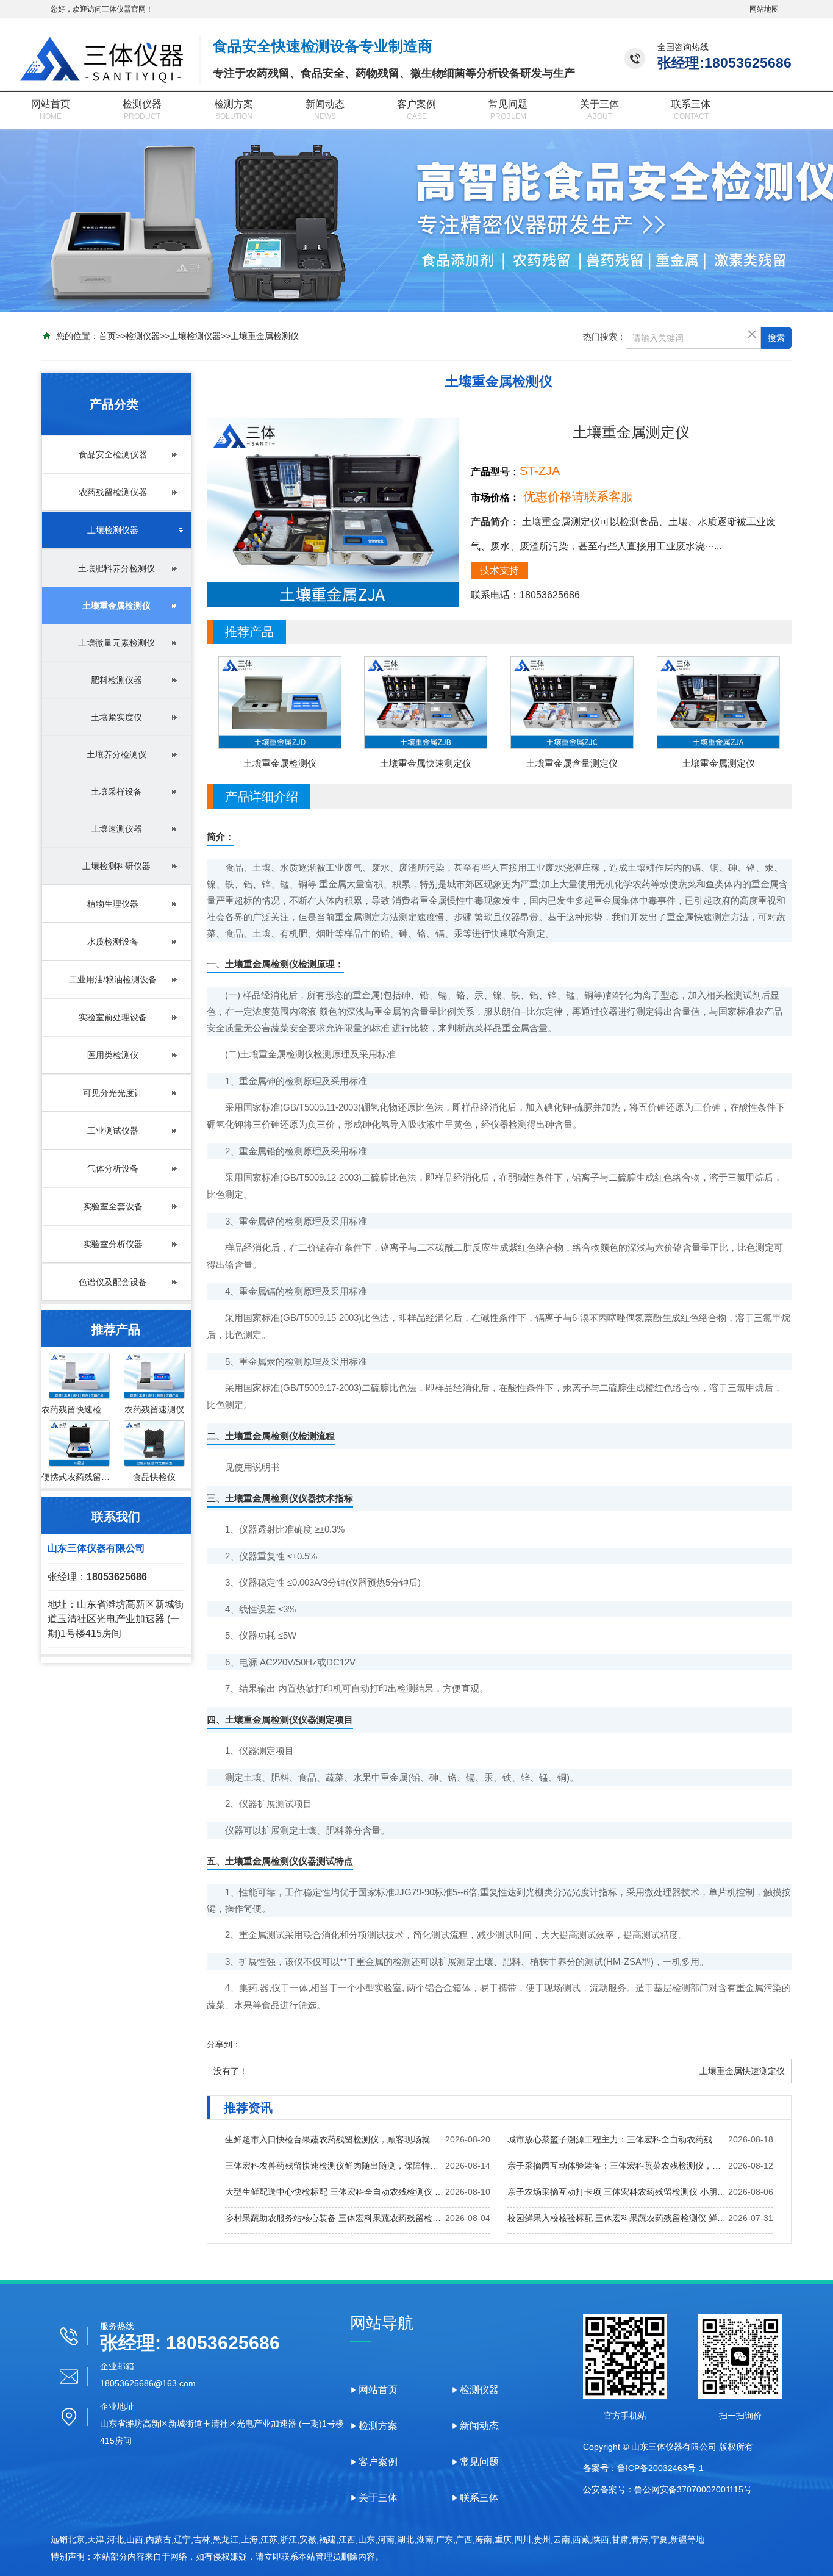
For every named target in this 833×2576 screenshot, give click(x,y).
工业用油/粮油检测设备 (113, 979)
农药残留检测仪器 (113, 492)
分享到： (224, 2044)
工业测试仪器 (113, 1131)
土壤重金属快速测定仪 (742, 2071)
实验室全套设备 (113, 1206)
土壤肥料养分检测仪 (116, 568)
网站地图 (764, 9)
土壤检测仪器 (195, 336)
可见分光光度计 (113, 1093)
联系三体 (691, 104)
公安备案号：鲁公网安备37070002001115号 (667, 2489)
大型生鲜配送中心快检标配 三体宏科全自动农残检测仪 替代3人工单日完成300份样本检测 (335, 2192)
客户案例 (416, 104)
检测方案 (234, 104)
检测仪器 (142, 104)
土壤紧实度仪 (116, 717)
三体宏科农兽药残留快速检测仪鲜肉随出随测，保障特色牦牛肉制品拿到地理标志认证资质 (335, 2166)
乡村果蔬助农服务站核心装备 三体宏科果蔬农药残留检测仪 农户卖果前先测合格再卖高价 (335, 2218)
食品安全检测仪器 (113, 454)
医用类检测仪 (113, 1055)
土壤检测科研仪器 (116, 866)
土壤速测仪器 (116, 829)
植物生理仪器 (113, 904)
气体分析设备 (113, 1168)
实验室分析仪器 (113, 1244)
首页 (107, 336)
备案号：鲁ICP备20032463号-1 (643, 2468)
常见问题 (508, 104)
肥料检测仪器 (116, 680)
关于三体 (599, 104)
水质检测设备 (113, 942)
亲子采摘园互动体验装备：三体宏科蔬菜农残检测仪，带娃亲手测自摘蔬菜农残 (618, 2166)
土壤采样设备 (116, 792)
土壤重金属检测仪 (265, 336)
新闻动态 (325, 104)
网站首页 (51, 104)
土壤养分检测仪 (116, 754)
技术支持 (499, 571)
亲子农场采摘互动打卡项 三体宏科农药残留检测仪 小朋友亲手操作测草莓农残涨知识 (618, 2192)
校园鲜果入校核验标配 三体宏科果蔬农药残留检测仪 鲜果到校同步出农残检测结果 (618, 2218)
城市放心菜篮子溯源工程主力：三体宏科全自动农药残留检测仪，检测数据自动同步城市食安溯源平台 (618, 2139)
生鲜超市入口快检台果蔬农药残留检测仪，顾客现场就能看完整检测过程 (335, 2139)
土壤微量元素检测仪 (116, 643)
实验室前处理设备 (113, 1017)
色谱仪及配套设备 (113, 1282)
